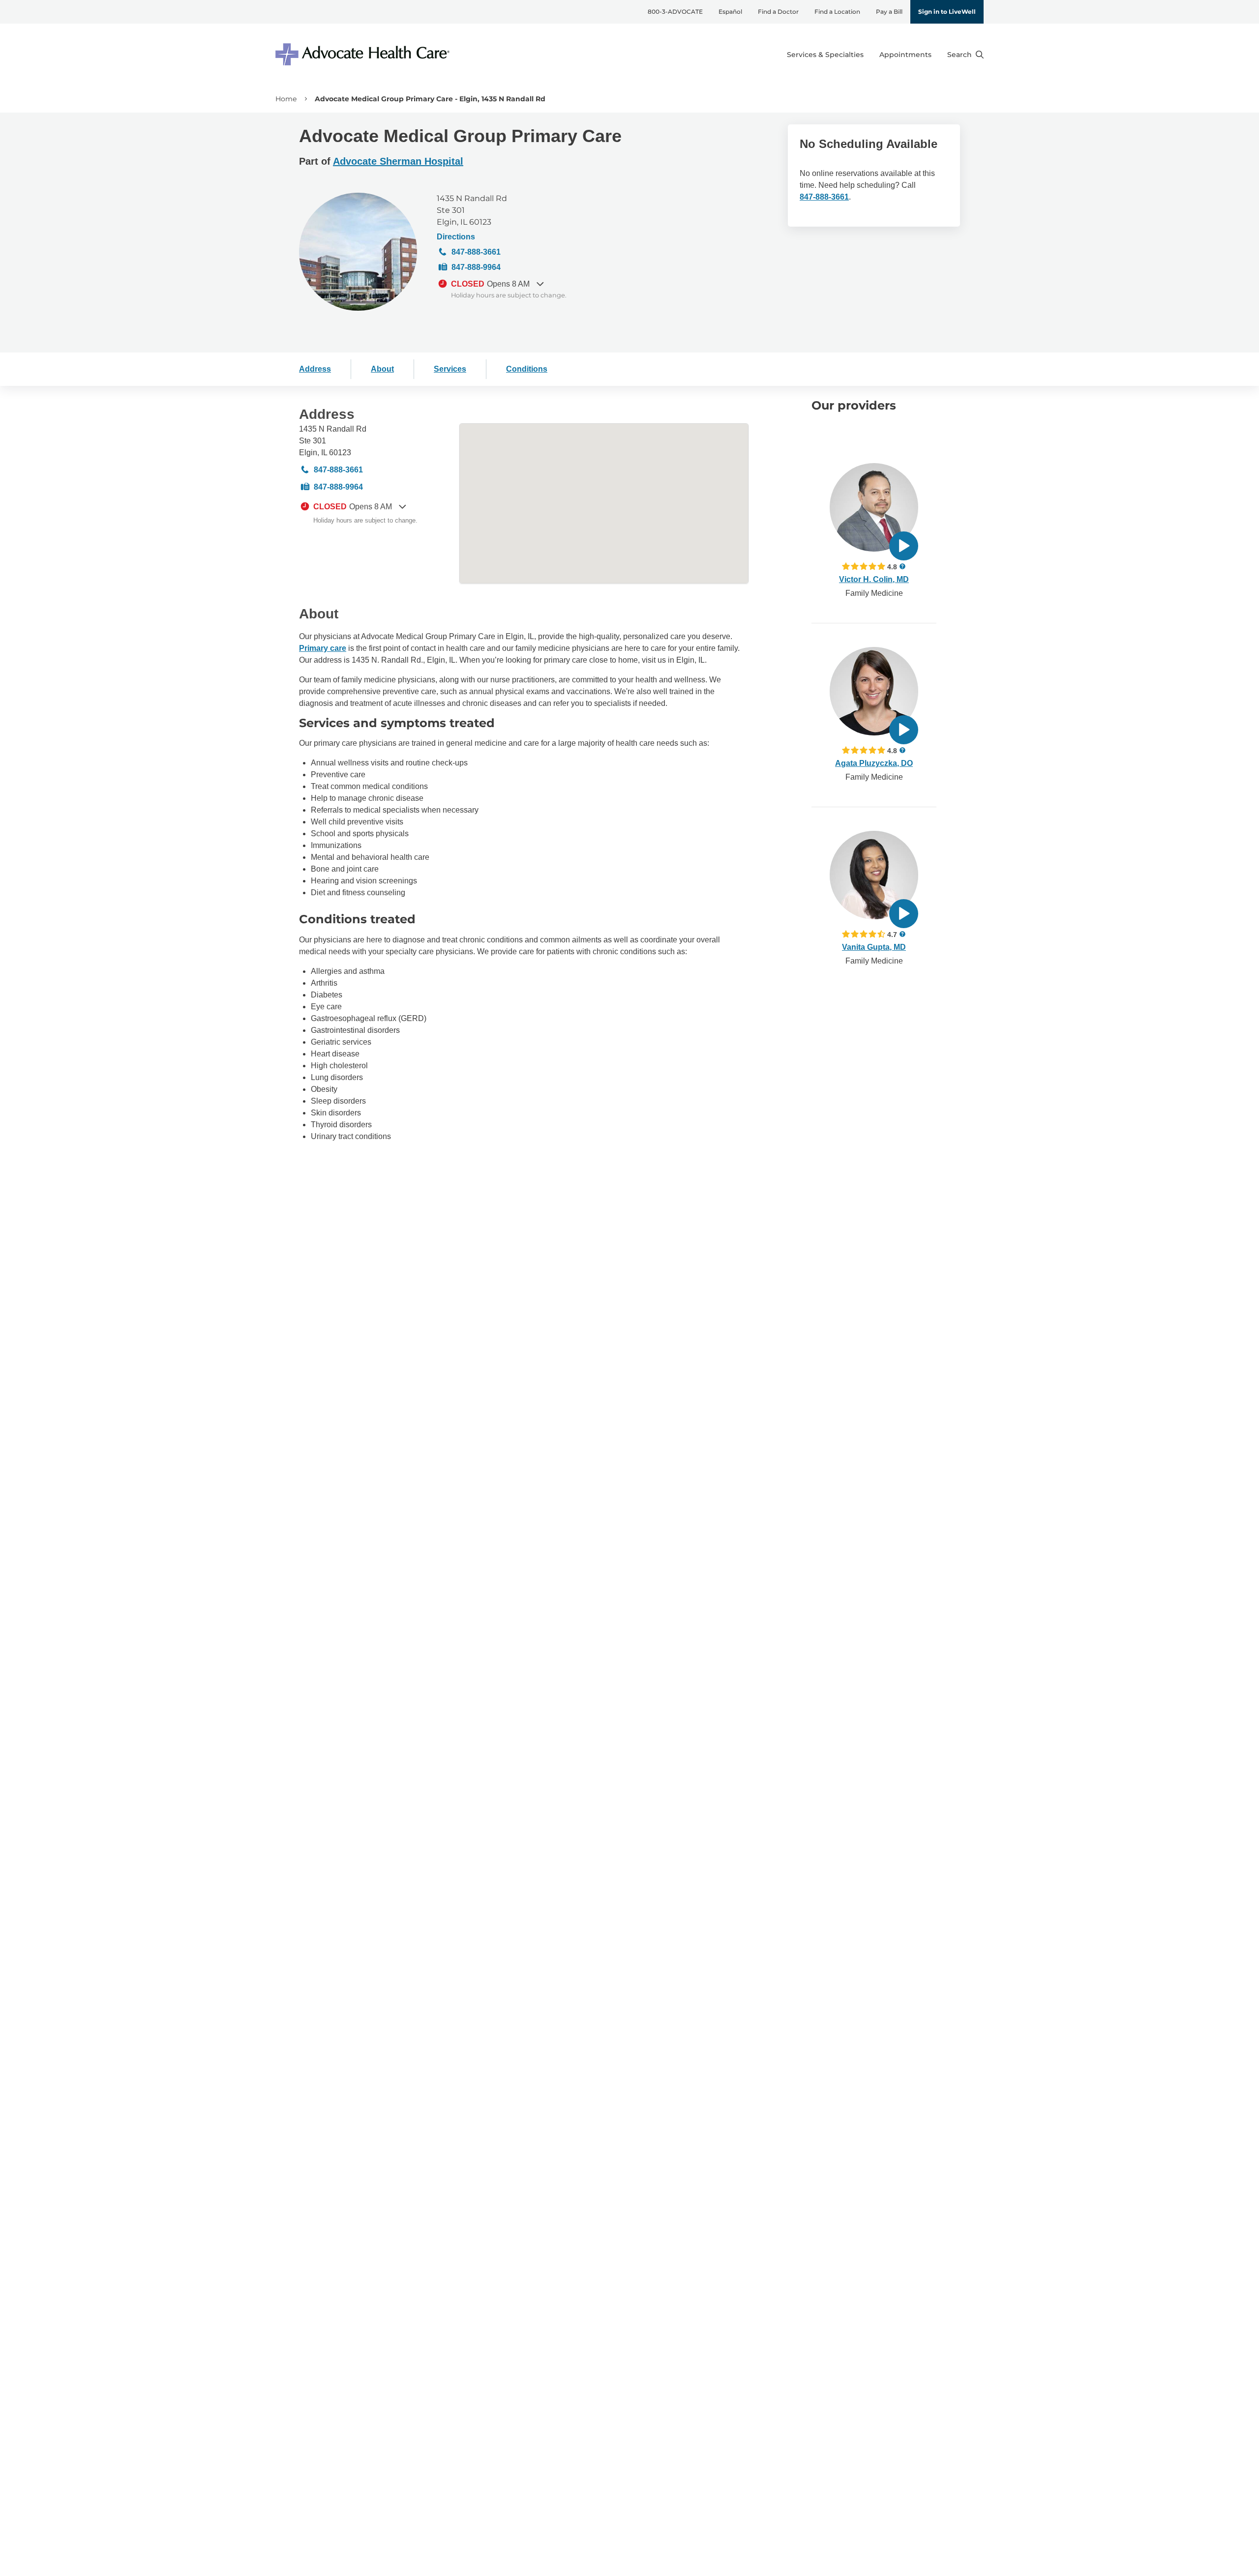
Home (286, 99)
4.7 (892, 934)
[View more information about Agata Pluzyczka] (874, 691)
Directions (456, 237)
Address (315, 369)
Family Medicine (874, 593)
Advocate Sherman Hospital (398, 161)
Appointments (905, 55)
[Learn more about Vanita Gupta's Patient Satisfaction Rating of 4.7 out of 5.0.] (864, 934)
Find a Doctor (778, 12)
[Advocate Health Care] (364, 54)
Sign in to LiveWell (947, 12)
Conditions (527, 369)
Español (730, 12)
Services (450, 369)
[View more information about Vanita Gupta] (874, 875)
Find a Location (837, 12)
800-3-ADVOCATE (675, 12)
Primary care (323, 648)
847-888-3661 (476, 252)
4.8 (892, 567)
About (382, 369)
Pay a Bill (889, 12)
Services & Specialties (825, 55)
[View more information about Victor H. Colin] (874, 507)
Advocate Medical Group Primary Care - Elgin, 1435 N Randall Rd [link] (430, 99)
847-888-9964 (476, 267)
